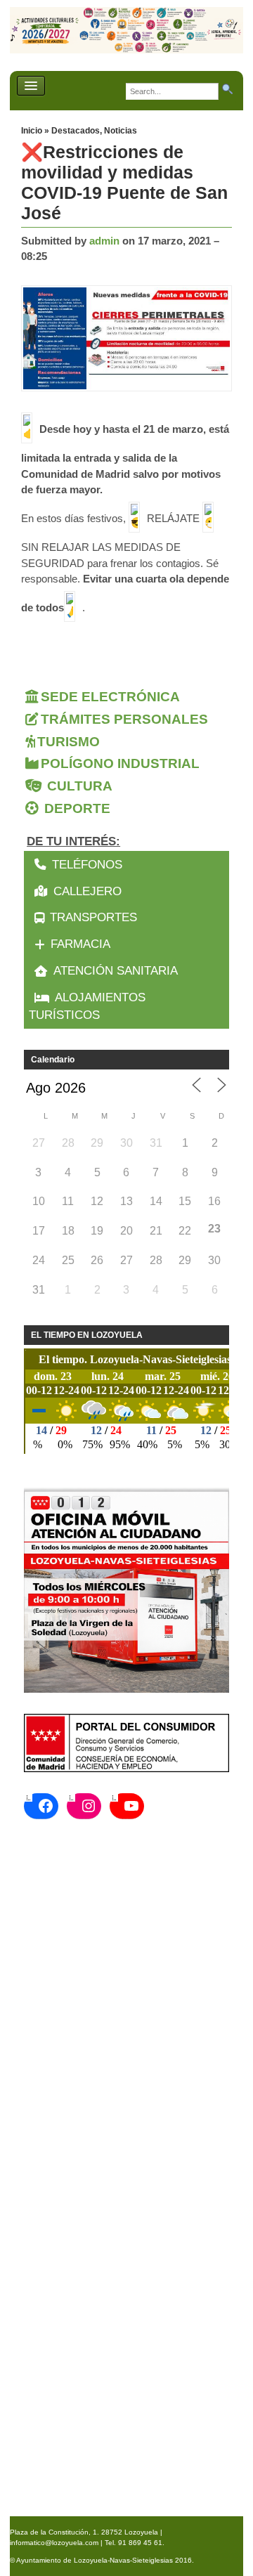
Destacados (76, 131)
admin (104, 241)
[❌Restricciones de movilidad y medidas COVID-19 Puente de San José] (130, 339)
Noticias (121, 131)
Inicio (33, 131)
